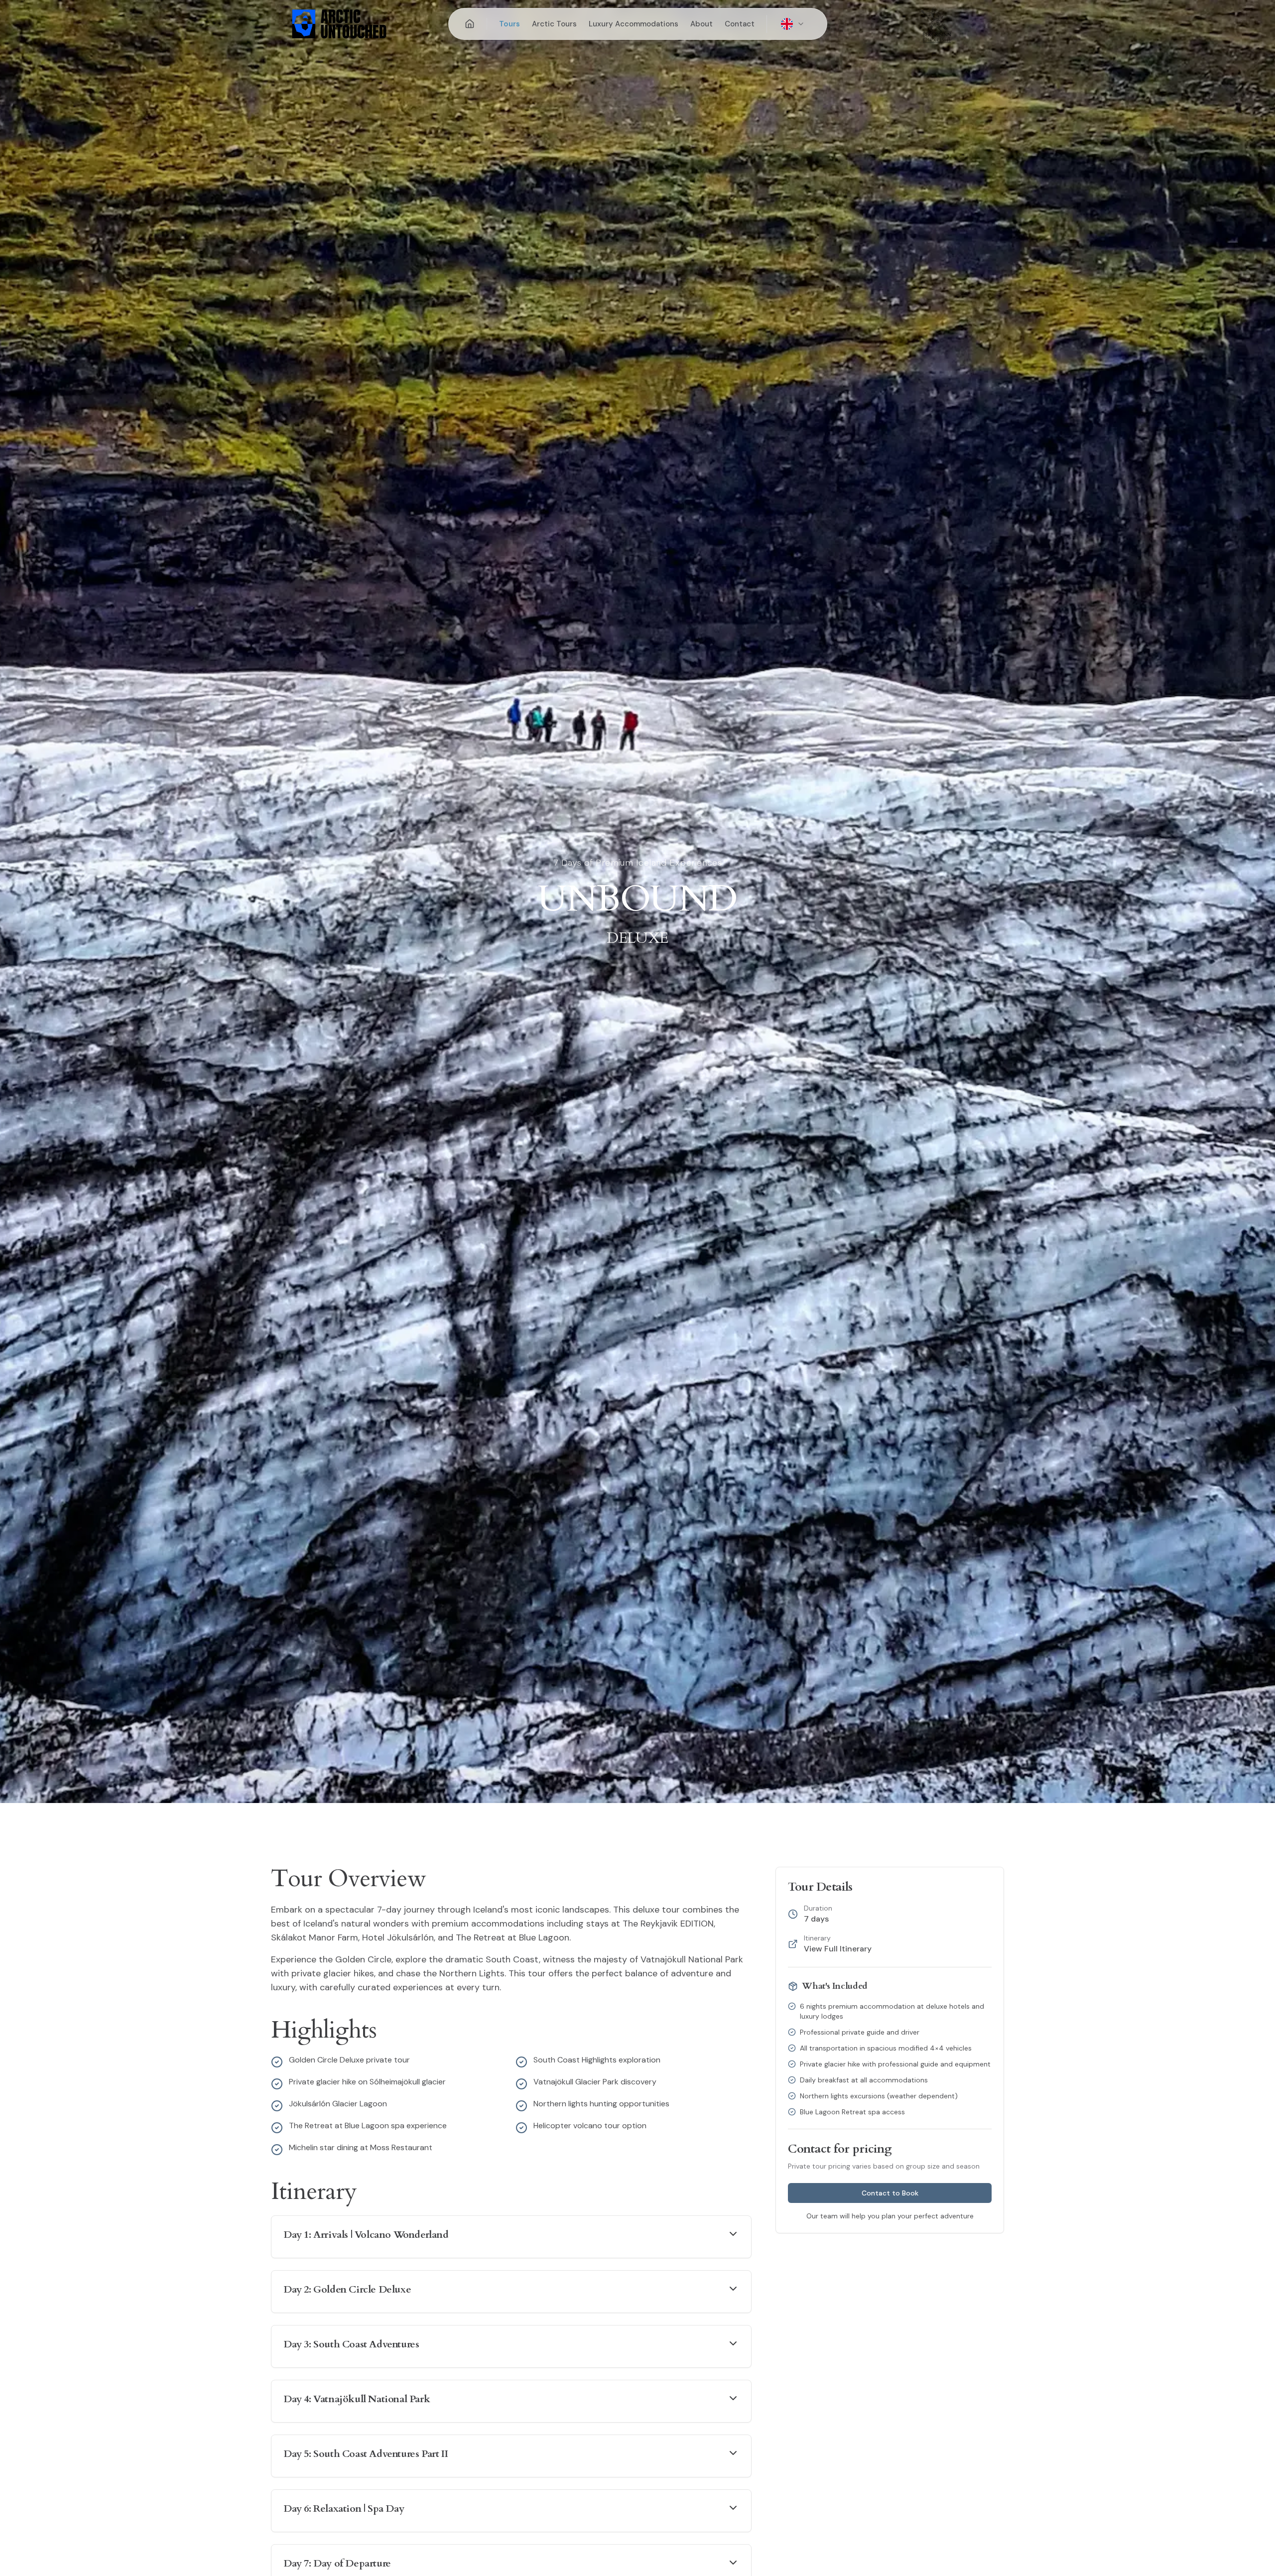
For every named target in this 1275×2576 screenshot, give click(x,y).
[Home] (470, 24)
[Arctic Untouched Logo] (339, 24)
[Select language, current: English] (793, 24)
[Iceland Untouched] (936, 24)
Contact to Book (890, 2193)
